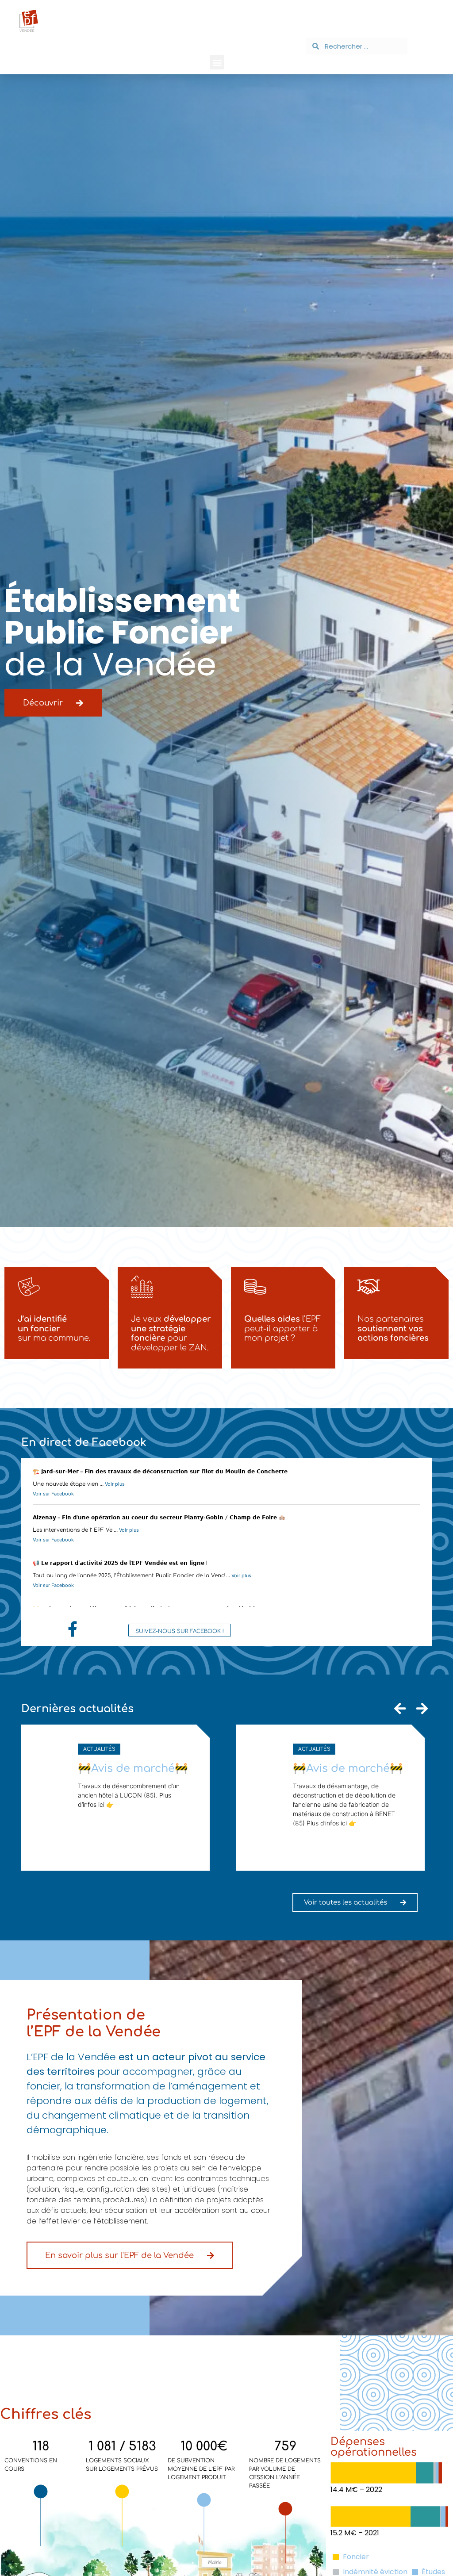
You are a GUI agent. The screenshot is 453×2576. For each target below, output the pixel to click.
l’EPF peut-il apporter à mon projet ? (282, 1328)
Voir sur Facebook (53, 1494)
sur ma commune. (54, 1328)
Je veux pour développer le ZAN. (171, 1333)
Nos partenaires (393, 1328)
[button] (217, 62)
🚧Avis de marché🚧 (133, 1769)
